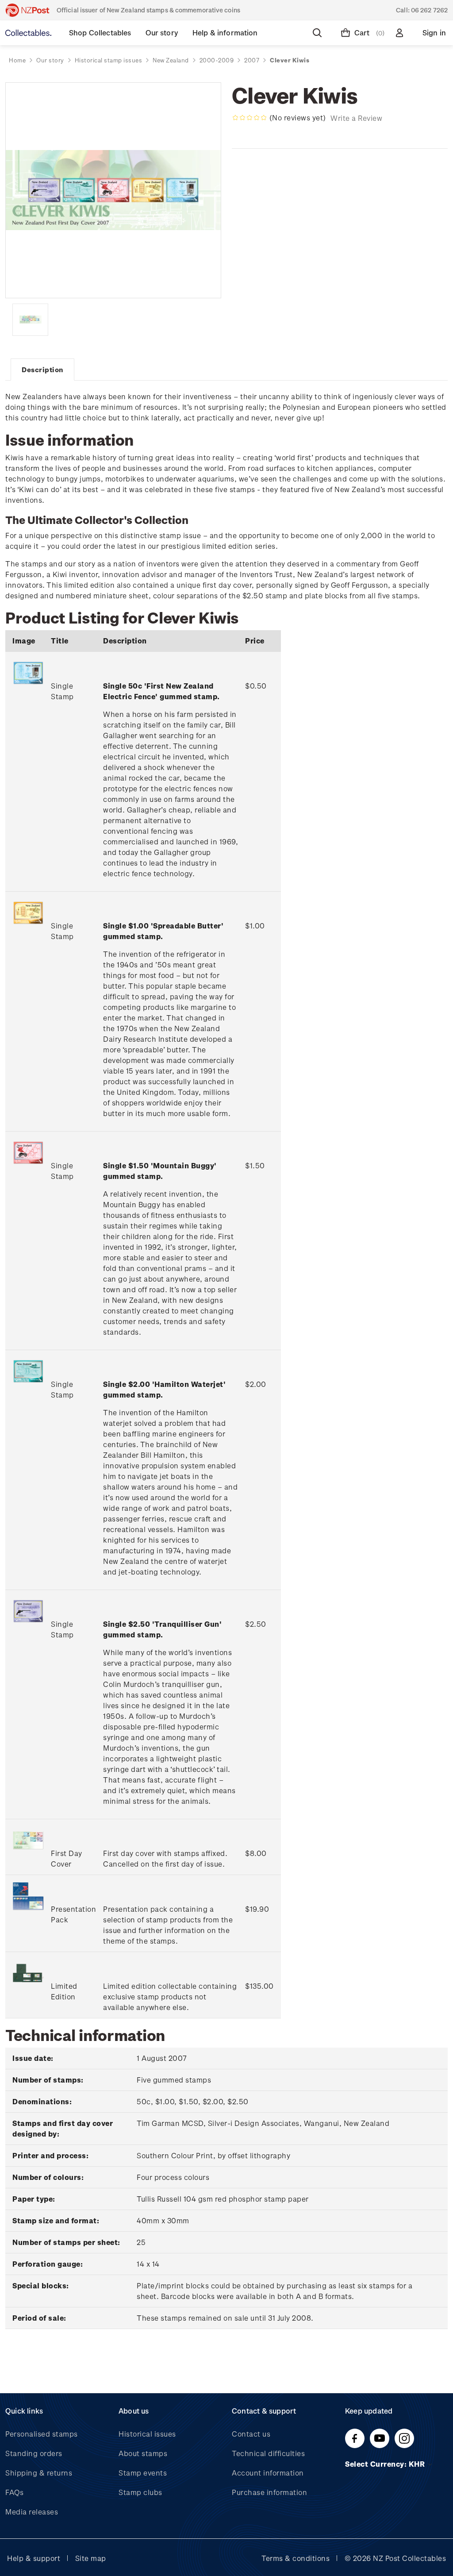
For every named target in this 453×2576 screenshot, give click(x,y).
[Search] (319, 33)
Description (42, 370)
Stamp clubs (140, 2492)
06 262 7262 (429, 10)
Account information (268, 2473)
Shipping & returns (39, 2473)
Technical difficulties (268, 2453)
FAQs (14, 2492)
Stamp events (143, 2473)
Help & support (34, 2558)
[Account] (401, 33)
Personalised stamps (42, 2434)
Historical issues (147, 2434)
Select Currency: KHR (386, 2464)
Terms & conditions (296, 2558)
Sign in (434, 33)
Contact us (251, 2434)
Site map (91, 2558)
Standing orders (34, 2453)
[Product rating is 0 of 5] (250, 118)
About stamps (143, 2453)
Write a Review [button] (356, 118)
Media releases (32, 2512)
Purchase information (269, 2492)
